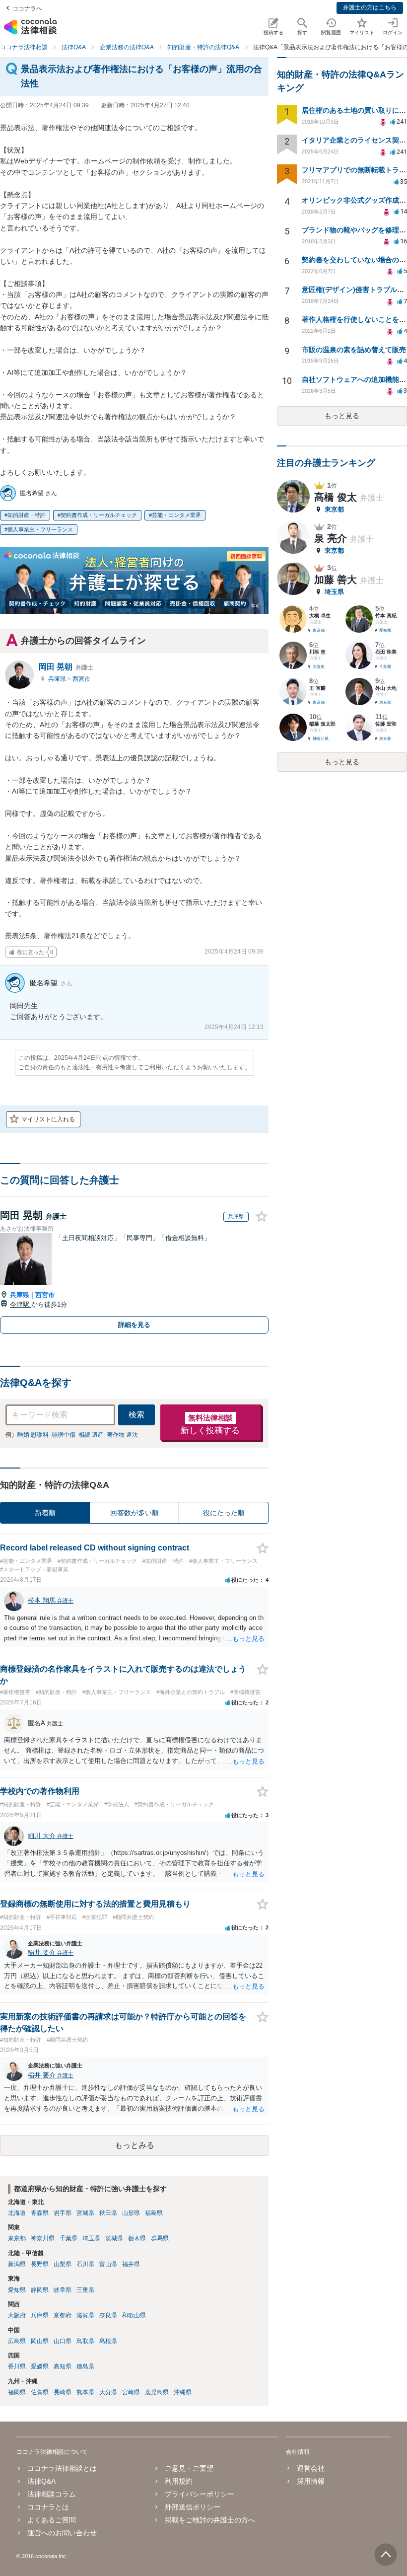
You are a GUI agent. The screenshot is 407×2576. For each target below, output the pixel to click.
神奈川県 (43, 2238)
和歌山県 (134, 2315)
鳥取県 (85, 2341)
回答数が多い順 (135, 1513)
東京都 (17, 2238)
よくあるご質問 (52, 2520)
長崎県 (63, 2392)
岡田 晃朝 (66, 667)
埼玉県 (91, 2238)
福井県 (131, 2264)
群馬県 (160, 2238)
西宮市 (81, 679)
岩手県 (63, 2213)
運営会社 (311, 2468)
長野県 (40, 2264)
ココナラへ (27, 8)
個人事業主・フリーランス (40, 529)
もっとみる (135, 2145)
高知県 (63, 2366)
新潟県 (17, 2264)
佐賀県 (40, 2392)
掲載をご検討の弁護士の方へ (210, 2520)
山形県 (131, 2213)
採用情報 (311, 2481)
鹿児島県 (157, 2392)
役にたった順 (224, 1513)
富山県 (108, 2264)
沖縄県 (183, 2392)
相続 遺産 (91, 1435)
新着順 (45, 1513)
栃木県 (137, 2238)
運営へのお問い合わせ (62, 2533)
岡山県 (40, 2341)
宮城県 (85, 2213)
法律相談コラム (52, 2494)
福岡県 (17, 2392)
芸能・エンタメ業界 (176, 515)
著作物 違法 (122, 1435)
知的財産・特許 (27, 515)
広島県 (17, 2341)
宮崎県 (131, 2392)
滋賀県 (85, 2315)
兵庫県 (58, 679)
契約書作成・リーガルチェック (99, 515)
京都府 (63, 2315)
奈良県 (108, 2315)
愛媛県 (40, 2366)
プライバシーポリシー (200, 2494)
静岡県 (40, 2290)
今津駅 (21, 1304)
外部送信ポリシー (193, 2507)
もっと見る (342, 416)
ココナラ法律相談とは (62, 2468)
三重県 (85, 2290)
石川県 (85, 2264)
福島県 (154, 2213)
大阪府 (17, 2315)
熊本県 (85, 2392)
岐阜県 (63, 2290)
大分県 (108, 2392)
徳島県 (85, 2366)
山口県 (63, 2341)
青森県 (40, 2213)
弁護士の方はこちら (370, 7)
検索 (136, 1415)
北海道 (17, 2213)
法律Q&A (41, 2481)
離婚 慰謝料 (33, 1435)
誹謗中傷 (64, 1435)
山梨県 (63, 2264)
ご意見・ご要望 (189, 2468)
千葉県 (68, 2238)
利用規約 (179, 2481)
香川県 (17, 2366)
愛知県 (17, 2290)
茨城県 (114, 2238)
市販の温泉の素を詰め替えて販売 (354, 350)
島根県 (108, 2341)
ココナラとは (48, 2507)
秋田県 (108, 2213)
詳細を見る (134, 1325)
